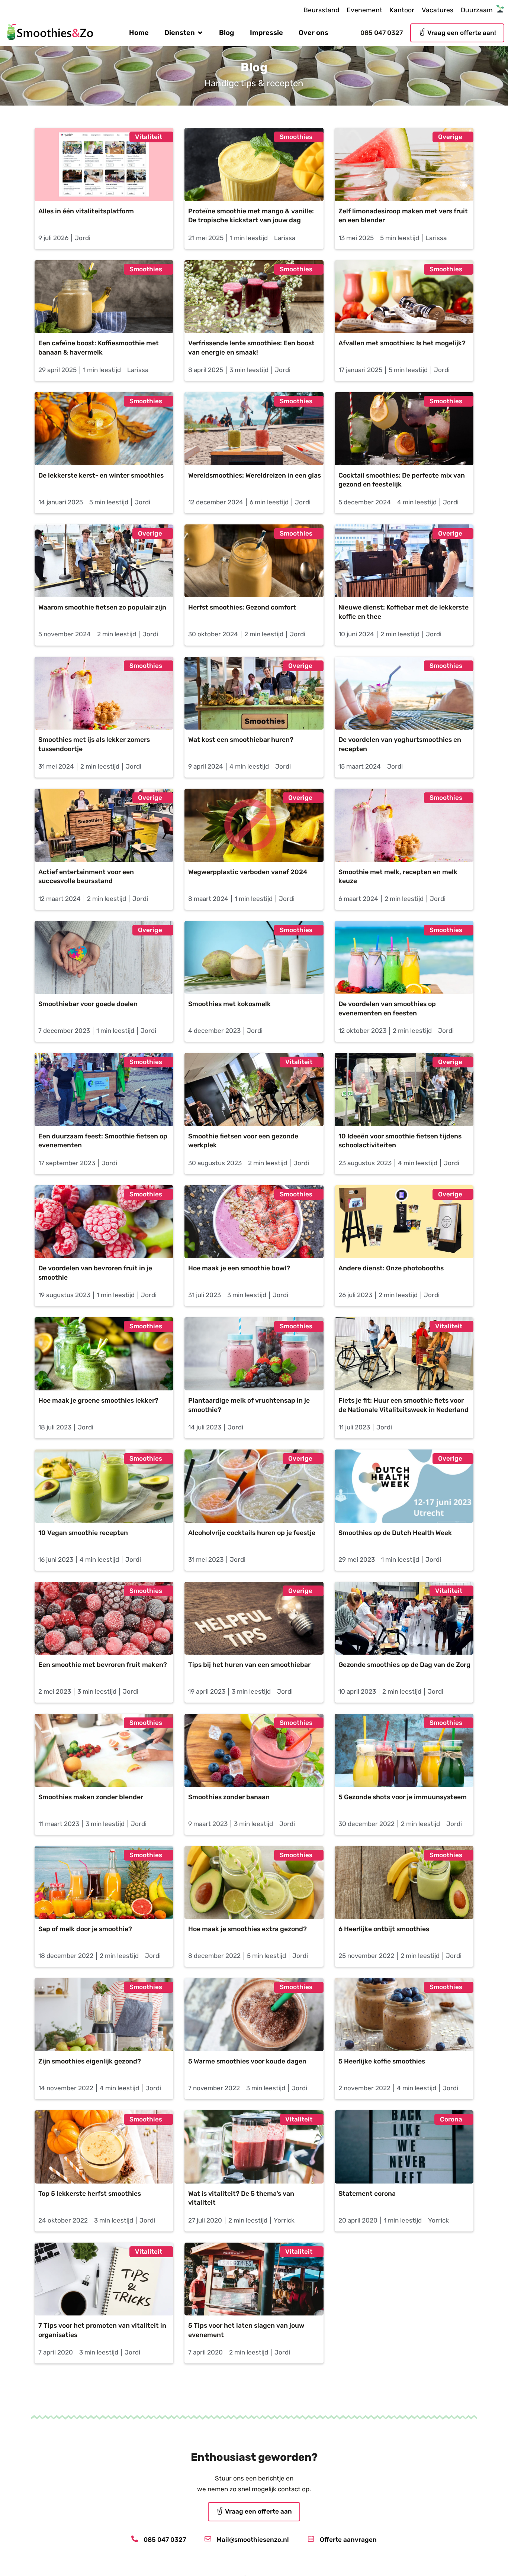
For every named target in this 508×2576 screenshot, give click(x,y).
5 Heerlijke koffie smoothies (382, 2061)
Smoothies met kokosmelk (229, 1004)
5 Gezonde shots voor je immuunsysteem (403, 1797)
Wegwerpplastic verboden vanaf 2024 (248, 872)
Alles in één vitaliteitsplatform (86, 211)
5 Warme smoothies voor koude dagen (247, 2061)
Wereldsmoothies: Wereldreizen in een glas (255, 475)
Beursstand (321, 10)
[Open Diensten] (200, 33)
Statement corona (367, 2194)
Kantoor (402, 10)
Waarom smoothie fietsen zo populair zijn (102, 607)
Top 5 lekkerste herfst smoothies (90, 2194)
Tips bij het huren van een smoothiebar (249, 1665)
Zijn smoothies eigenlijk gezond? (90, 2061)
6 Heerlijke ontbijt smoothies (384, 1929)
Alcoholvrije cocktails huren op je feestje (252, 1533)
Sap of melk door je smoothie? (85, 1929)
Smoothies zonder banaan (229, 1797)
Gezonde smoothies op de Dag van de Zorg (404, 1665)
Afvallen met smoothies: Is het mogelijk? (402, 343)
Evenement (364, 10)
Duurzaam (477, 10)
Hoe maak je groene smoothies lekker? (100, 1400)
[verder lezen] (104, 164)
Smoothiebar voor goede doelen (88, 1004)
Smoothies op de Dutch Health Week (395, 1533)
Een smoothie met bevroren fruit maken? (103, 1665)
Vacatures (438, 10)
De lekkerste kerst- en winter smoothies (101, 475)
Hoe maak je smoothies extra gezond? (247, 1929)
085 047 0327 (382, 33)
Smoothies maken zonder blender (91, 1797)
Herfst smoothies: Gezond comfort (242, 607)
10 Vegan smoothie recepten (83, 1533)
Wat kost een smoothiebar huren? (241, 740)
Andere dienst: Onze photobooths (391, 1268)
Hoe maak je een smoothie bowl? (239, 1268)
